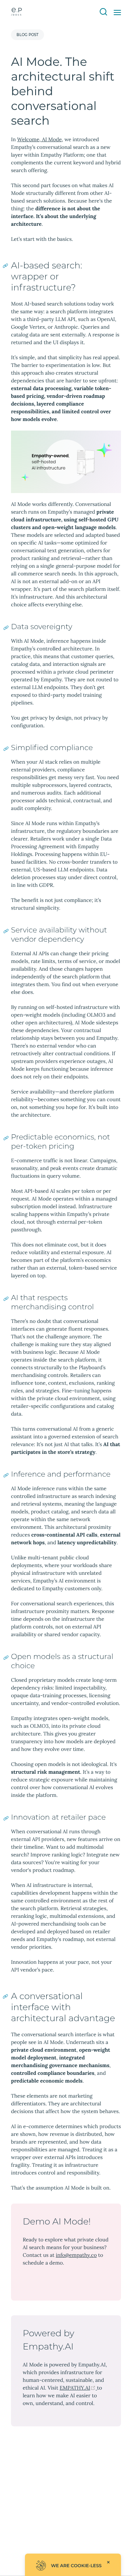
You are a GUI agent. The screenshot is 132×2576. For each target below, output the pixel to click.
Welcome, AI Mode (40, 139)
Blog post (27, 35)
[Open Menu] (117, 13)
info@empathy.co (76, 2255)
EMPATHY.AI (78, 2388)
